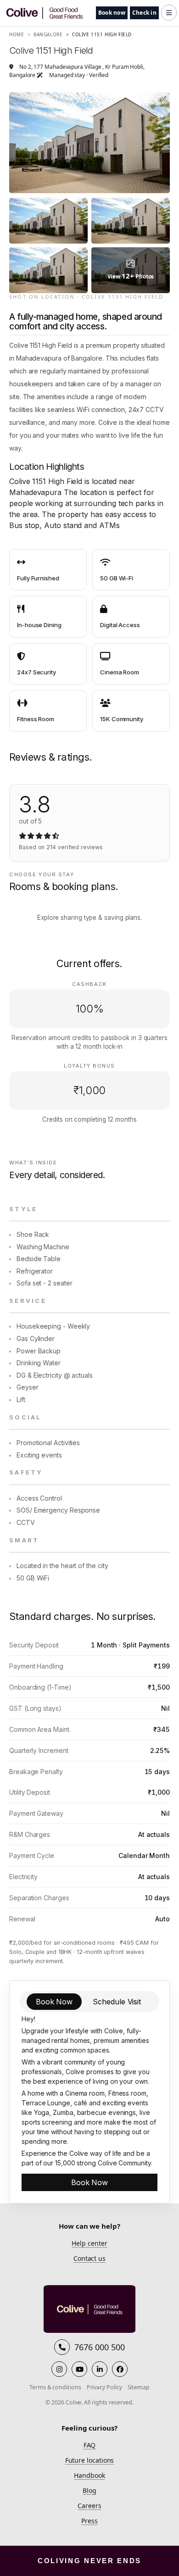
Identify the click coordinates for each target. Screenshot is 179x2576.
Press (89, 2521)
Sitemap (139, 2387)
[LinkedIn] (100, 2369)
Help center (89, 2243)
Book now (112, 13)
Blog (89, 2490)
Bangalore (45, 34)
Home (17, 34)
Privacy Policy (104, 2387)
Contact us (89, 2258)
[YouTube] (79, 2369)
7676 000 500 (99, 2347)
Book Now (89, 2182)
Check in (144, 13)
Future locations (90, 2460)
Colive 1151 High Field (99, 34)
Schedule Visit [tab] (117, 2002)
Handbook (89, 2475)
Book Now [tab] (54, 2002)
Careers (89, 2506)
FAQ (90, 2445)
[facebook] (120, 2369)
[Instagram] (59, 2369)
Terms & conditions (55, 2387)
